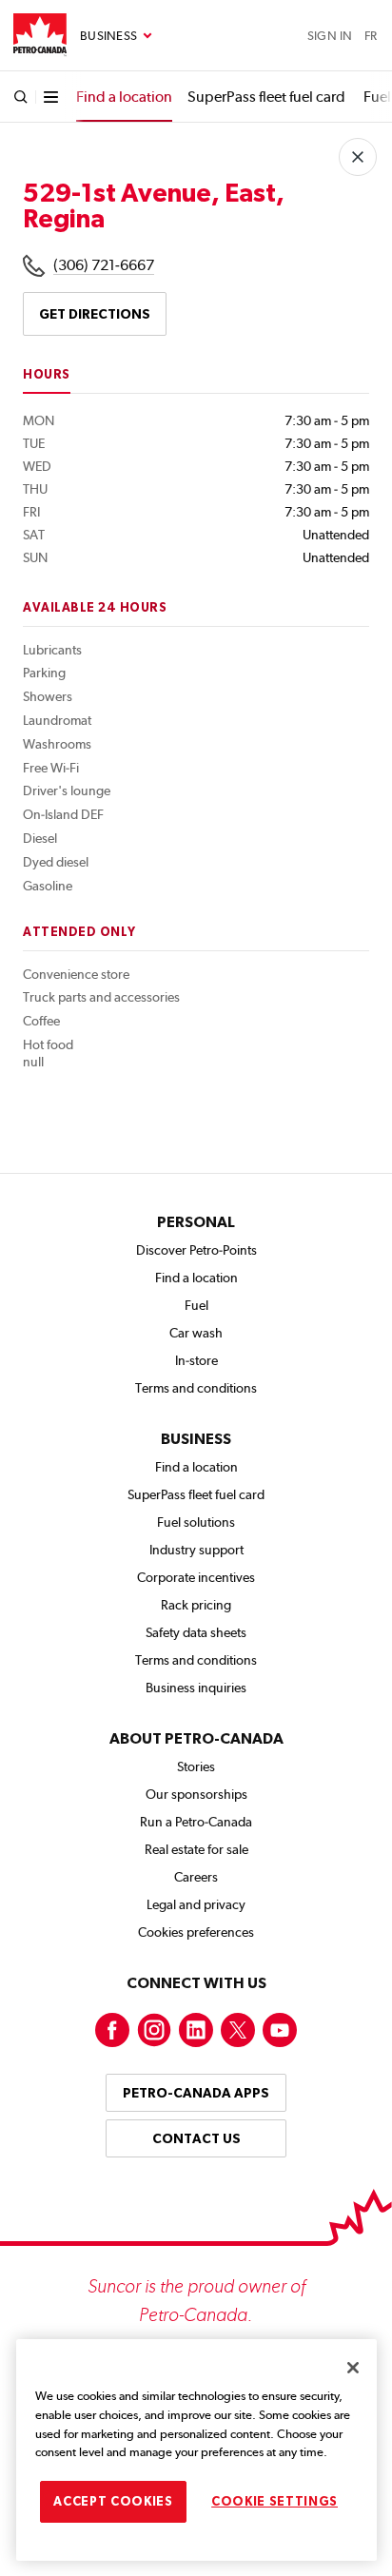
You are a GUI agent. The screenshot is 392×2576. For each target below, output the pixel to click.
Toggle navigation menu (116, 36)
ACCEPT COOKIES (113, 2501)
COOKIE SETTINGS (274, 2501)
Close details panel (358, 157)
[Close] (353, 2368)
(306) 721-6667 (104, 265)
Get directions (95, 314)
